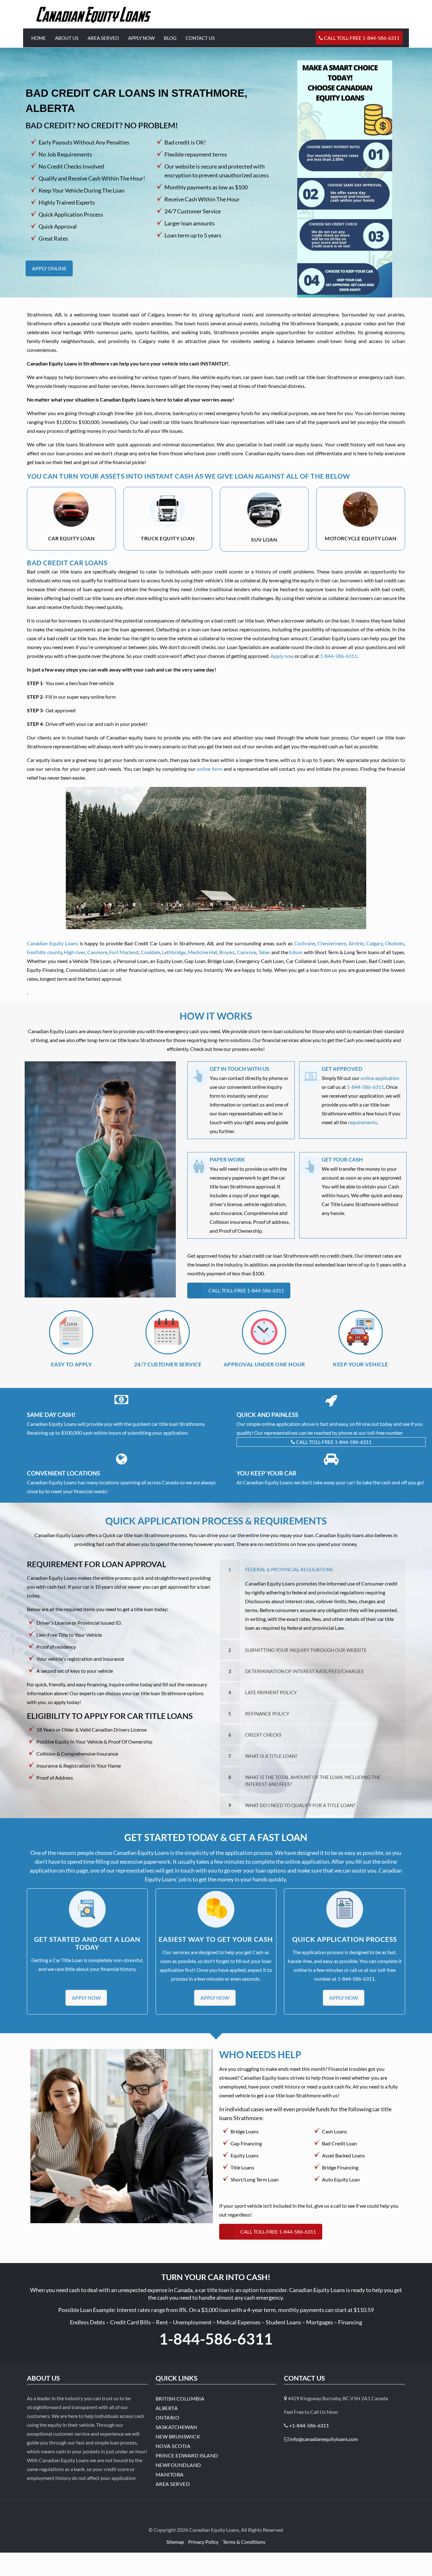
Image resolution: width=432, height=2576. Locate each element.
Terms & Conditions (244, 2542)
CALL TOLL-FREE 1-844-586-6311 (333, 1442)
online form (209, 769)
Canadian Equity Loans (52, 943)
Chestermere (332, 943)
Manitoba (170, 2474)
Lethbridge (174, 952)
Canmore (97, 952)
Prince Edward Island (187, 2455)
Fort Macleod (124, 952)
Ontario (168, 2417)
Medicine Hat (203, 952)
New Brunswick (178, 2436)
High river (74, 952)
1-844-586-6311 (339, 656)
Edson (296, 952)
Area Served (173, 2484)
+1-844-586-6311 (309, 2425)
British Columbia (180, 2398)
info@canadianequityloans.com (324, 2439)
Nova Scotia (173, 2446)
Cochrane (305, 943)
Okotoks (395, 943)
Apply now (282, 656)
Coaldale (150, 952)
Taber (264, 952)
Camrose (247, 952)
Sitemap (175, 2542)
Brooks (227, 952)
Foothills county (44, 952)
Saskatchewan (176, 2427)
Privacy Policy (203, 2542)
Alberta (167, 2408)
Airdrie (356, 943)
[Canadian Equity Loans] (94, 14)
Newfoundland (178, 2465)
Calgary (374, 943)
